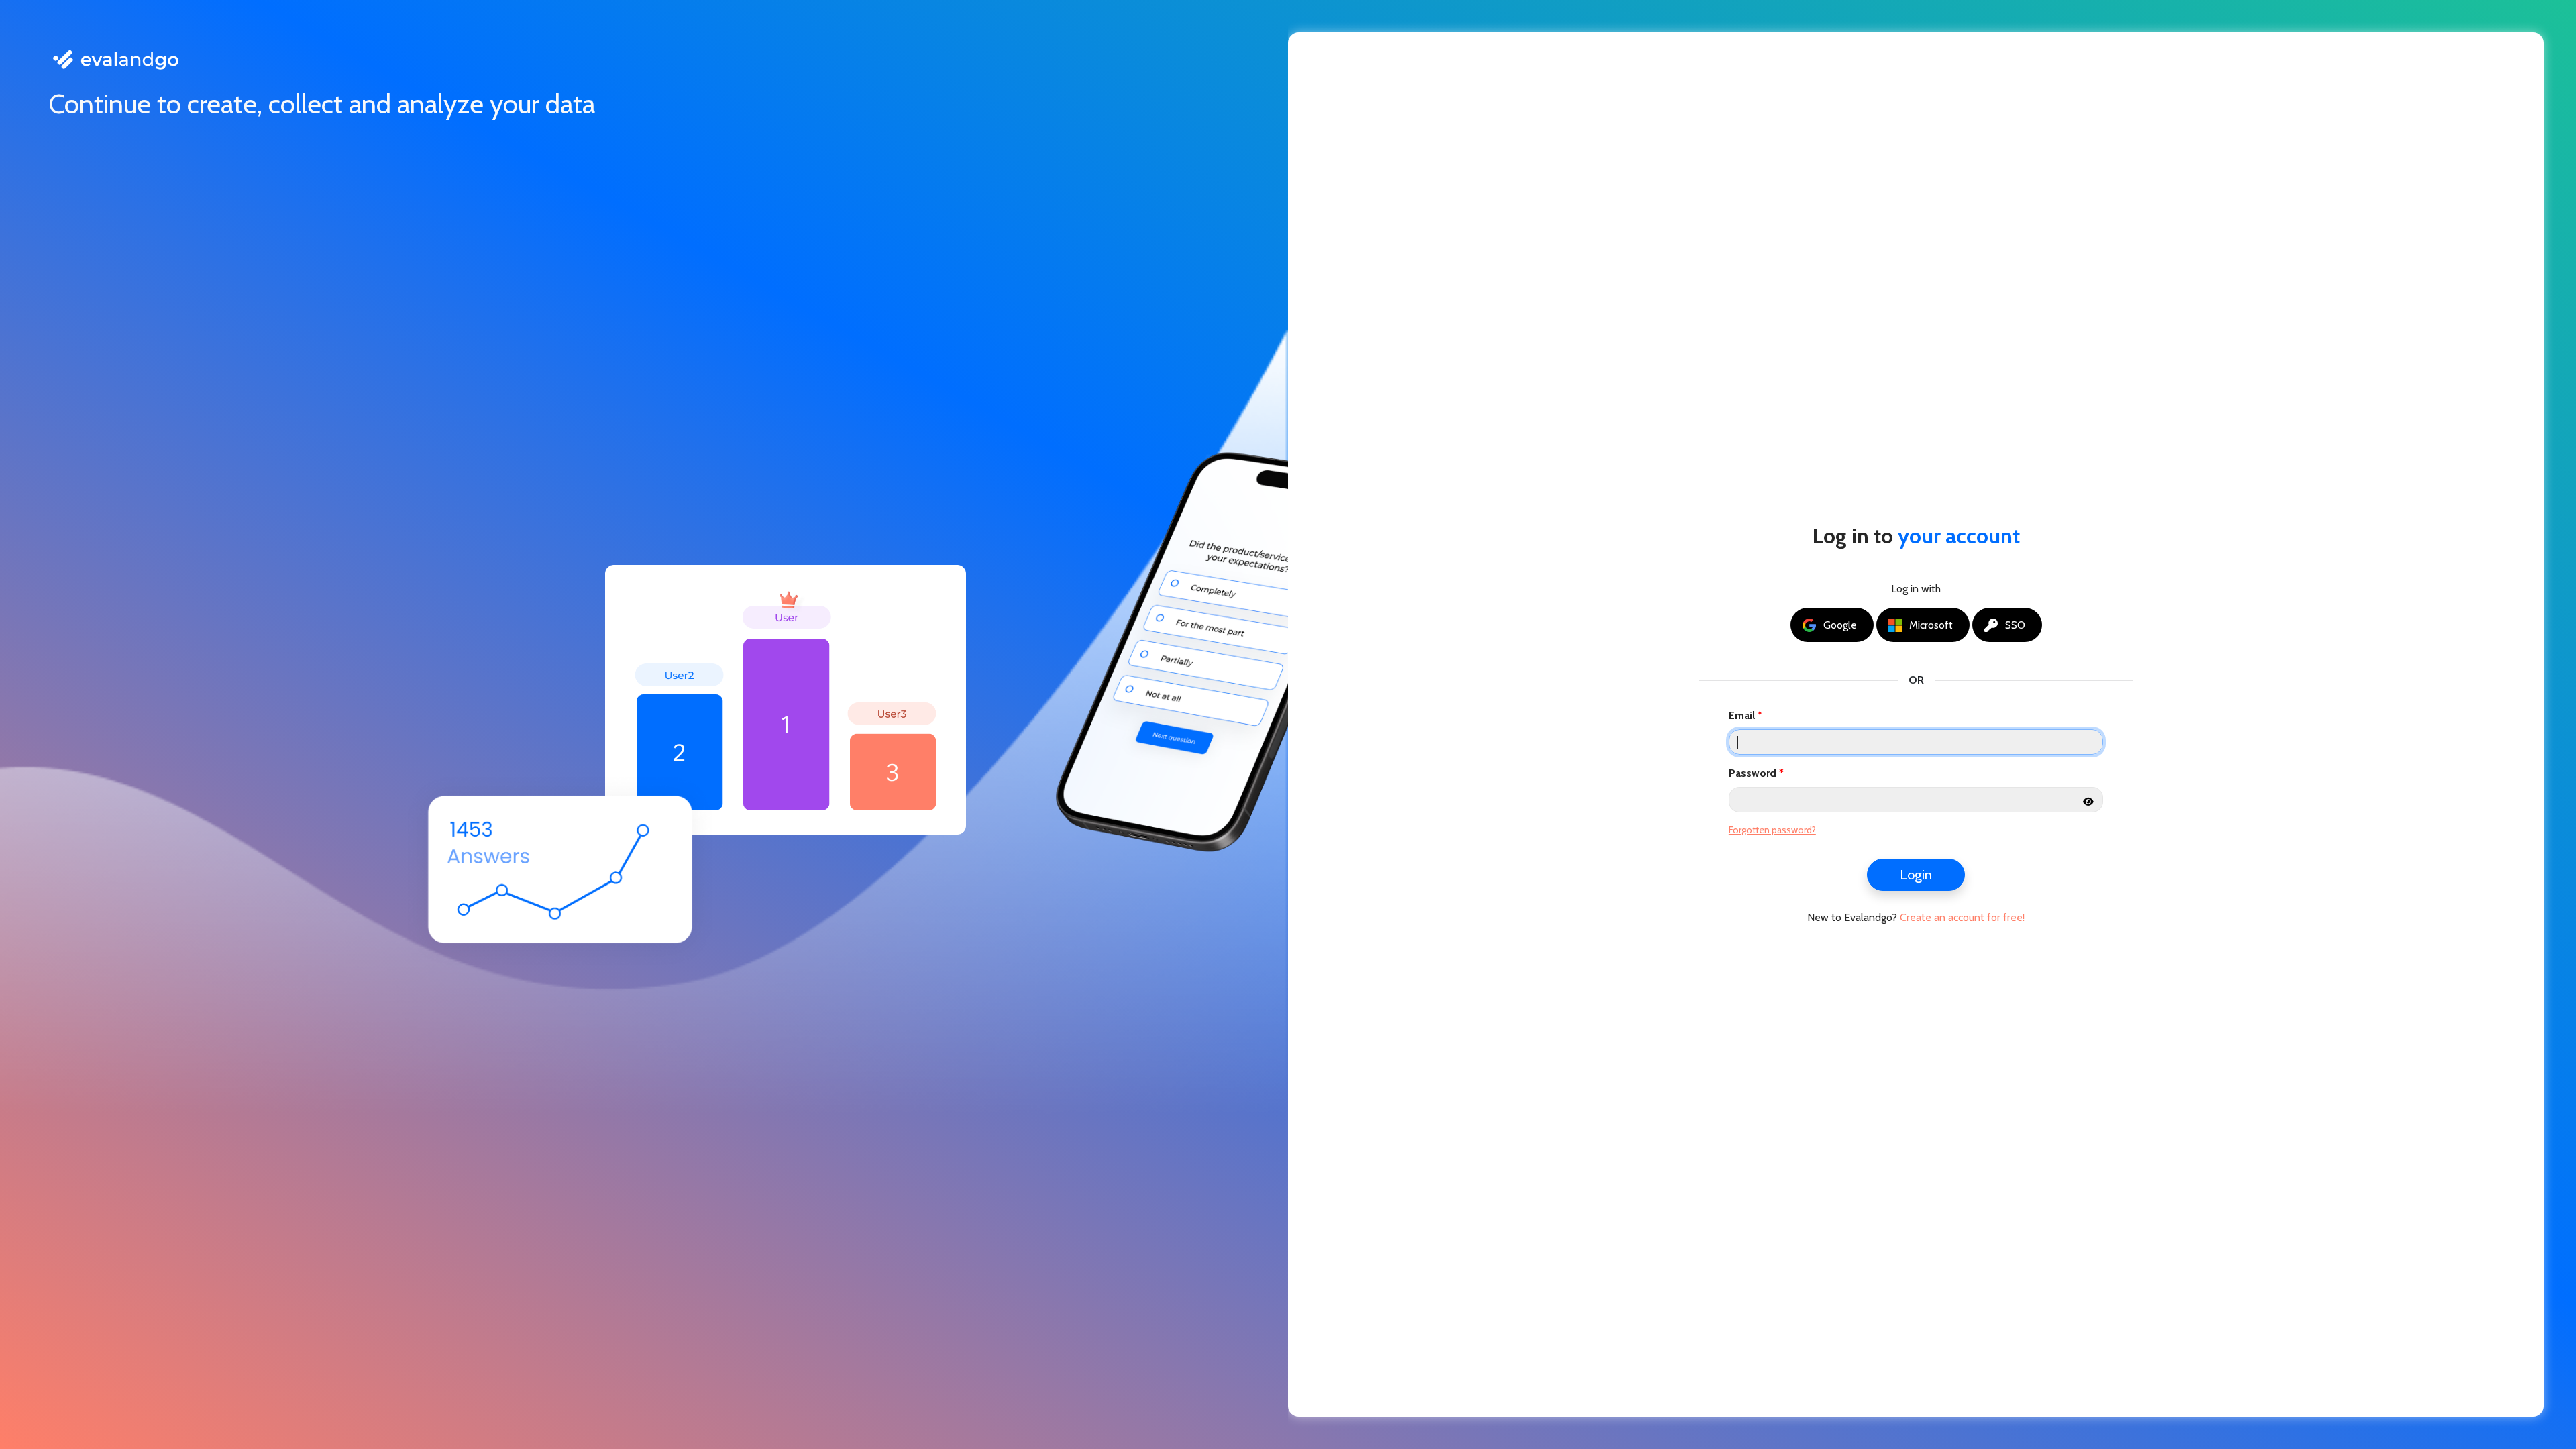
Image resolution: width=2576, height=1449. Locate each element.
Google (1840, 625)
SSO (2015, 625)
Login (1916, 875)
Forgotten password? (1772, 830)
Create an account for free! (1962, 917)
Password (1753, 773)
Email (1742, 715)
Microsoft (1931, 625)
